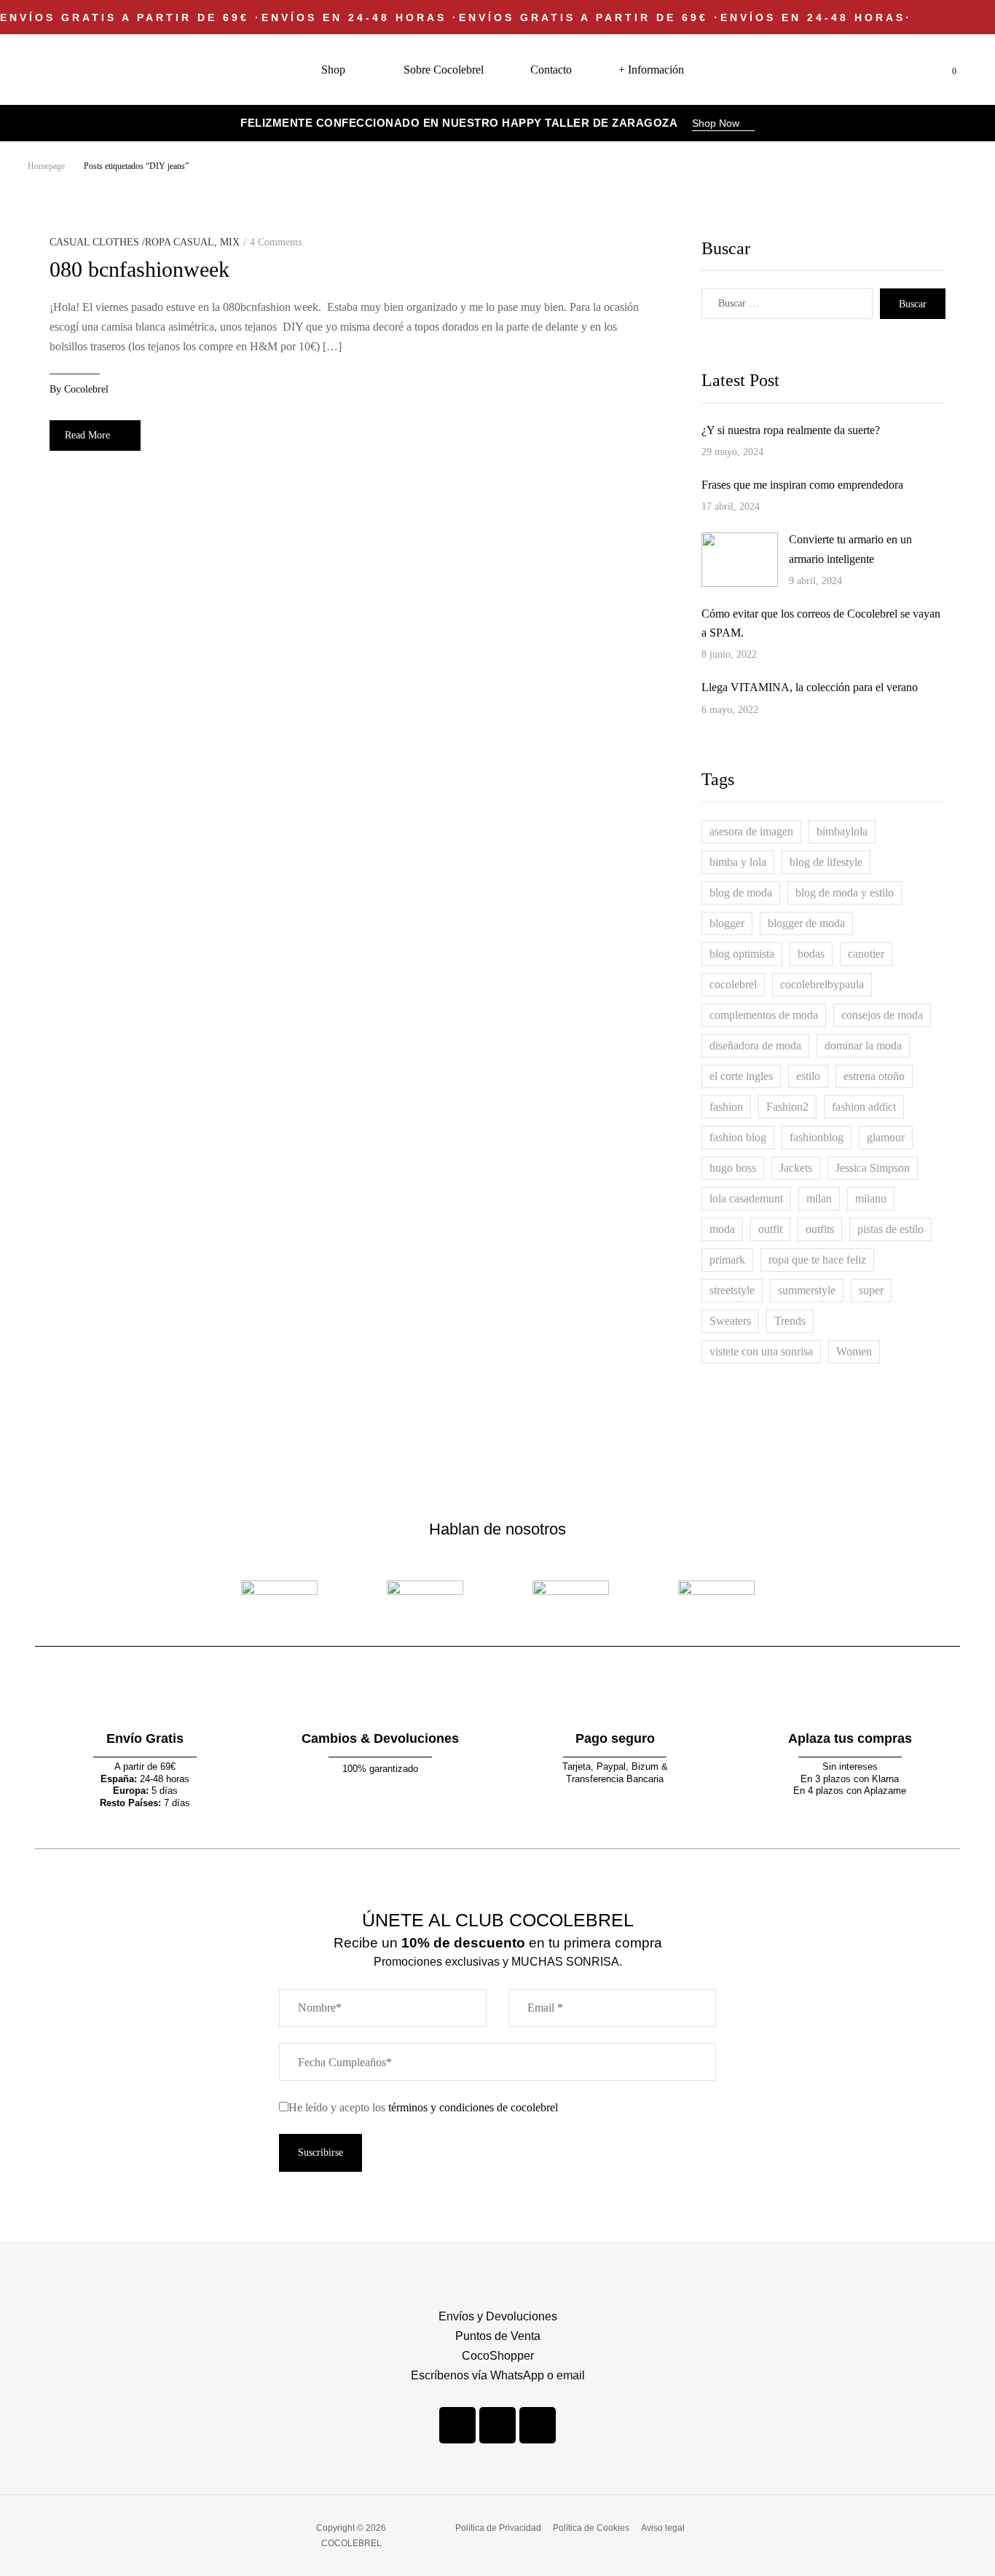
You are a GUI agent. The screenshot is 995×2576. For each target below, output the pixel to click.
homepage (46, 166)
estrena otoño (874, 1076)
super (871, 1290)
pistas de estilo (890, 1229)
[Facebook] (457, 2425)
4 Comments (276, 242)
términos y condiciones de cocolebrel (473, 2107)
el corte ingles (741, 1076)
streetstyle (732, 1290)
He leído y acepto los (423, 2107)
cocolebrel (86, 389)
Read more (87, 435)
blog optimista (742, 954)
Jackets (796, 1168)
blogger (727, 923)
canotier (866, 954)
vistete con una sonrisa (761, 1351)
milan (819, 1198)
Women (854, 1351)
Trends (790, 1321)
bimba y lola (738, 862)
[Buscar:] (787, 304)
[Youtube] (538, 2425)
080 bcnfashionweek (139, 269)
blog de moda (741, 893)
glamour (886, 1137)
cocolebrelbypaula (822, 984)
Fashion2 (787, 1107)
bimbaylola (842, 831)
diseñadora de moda (755, 1045)
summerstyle (807, 1290)
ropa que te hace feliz (817, 1260)
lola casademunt (746, 1198)
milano (871, 1198)
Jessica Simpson (873, 1168)
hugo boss (733, 1168)
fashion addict (864, 1107)
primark (727, 1260)
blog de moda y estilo (845, 893)
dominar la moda (863, 1045)
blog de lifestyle (826, 862)
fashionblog (817, 1137)
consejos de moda (882, 1015)
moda (722, 1229)
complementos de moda (764, 1015)
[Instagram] (497, 2425)
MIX (230, 242)
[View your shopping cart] (943, 70)
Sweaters (730, 1321)
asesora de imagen (751, 831)
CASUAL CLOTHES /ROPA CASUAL (132, 242)
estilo (808, 1076)
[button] (723, 125)
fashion (726, 1107)
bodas (811, 954)
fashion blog (738, 1137)
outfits (820, 1229)
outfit (770, 1229)
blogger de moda (806, 923)
